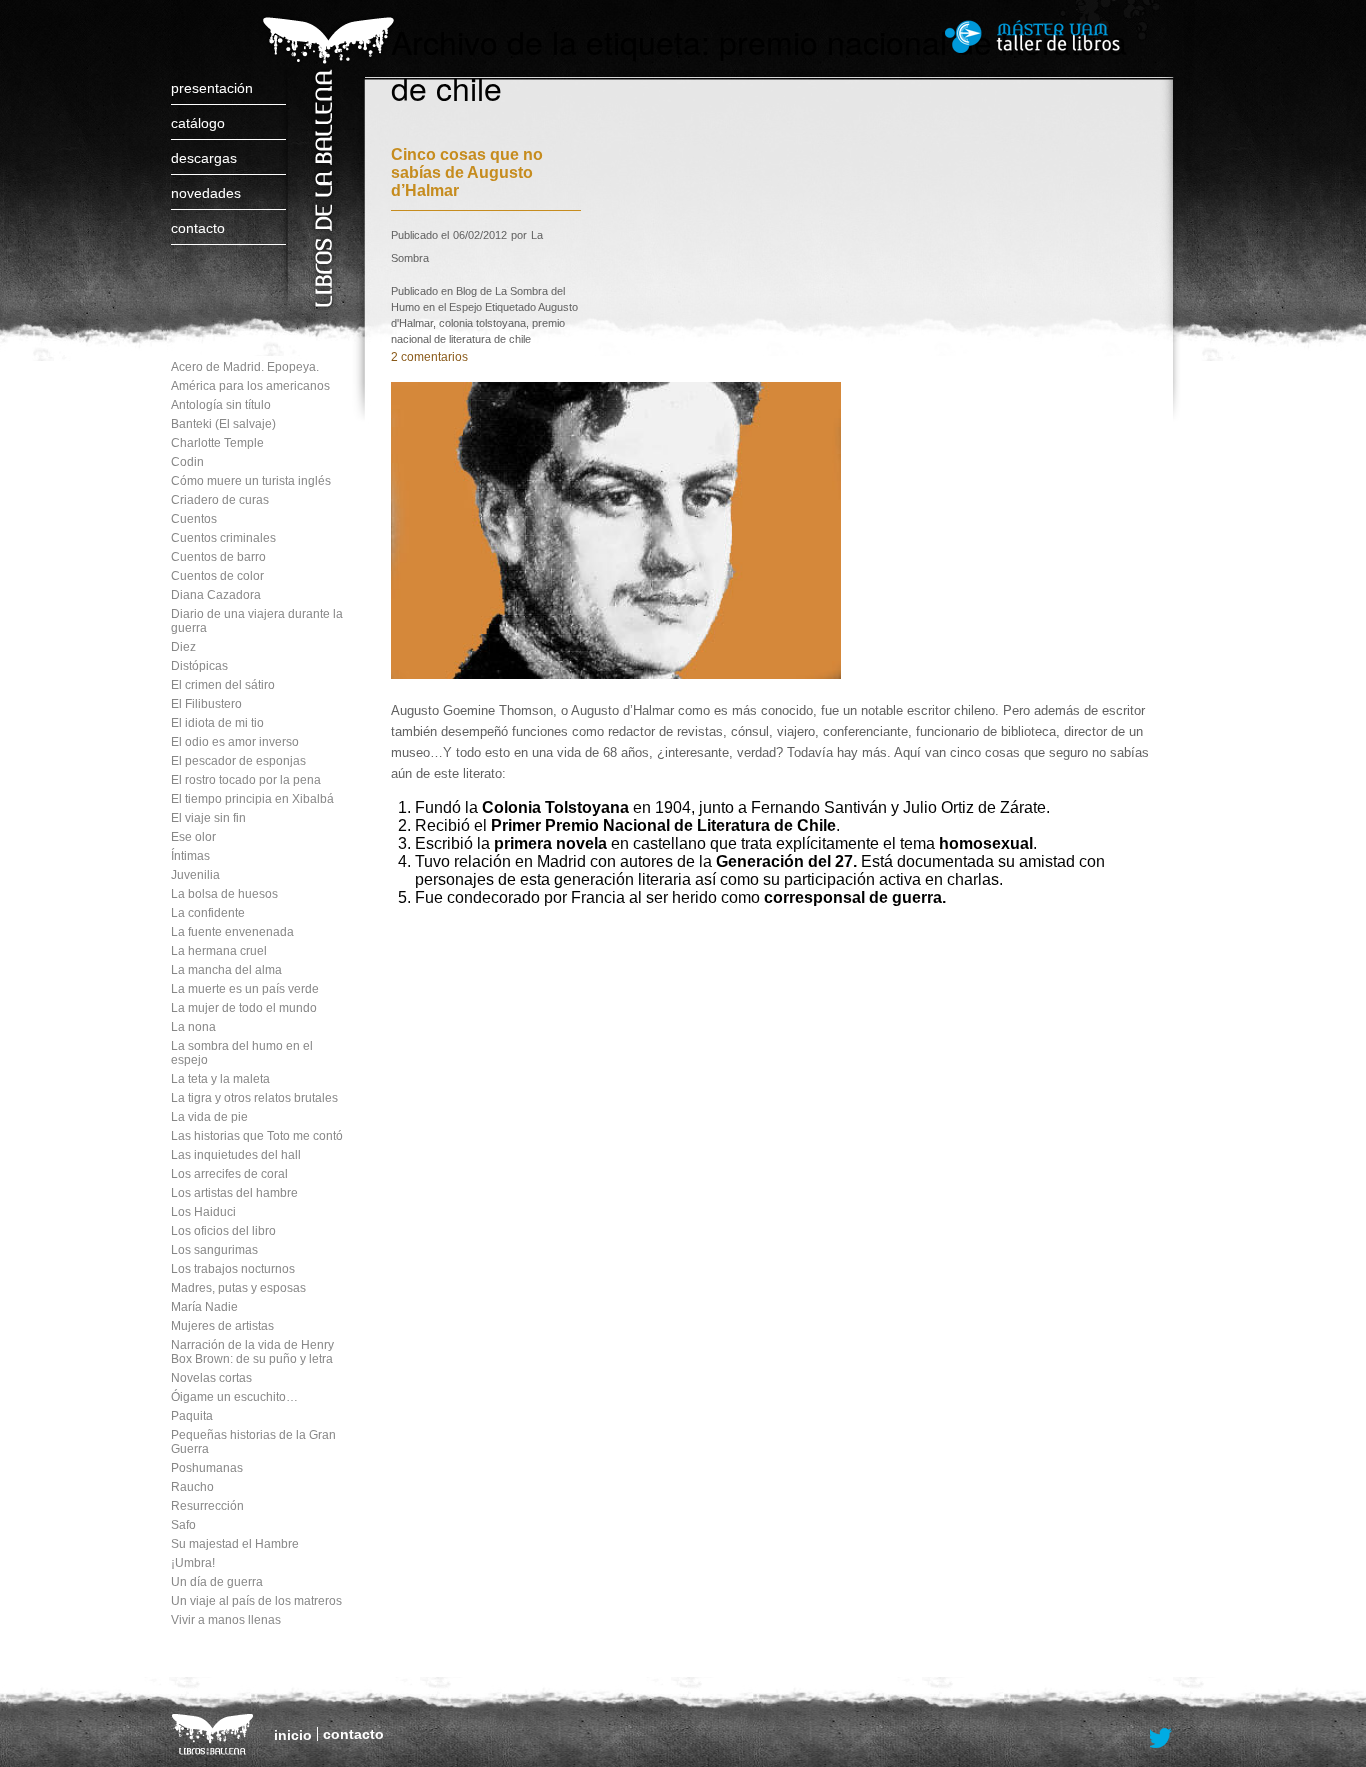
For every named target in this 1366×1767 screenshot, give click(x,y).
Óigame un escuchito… (234, 1397)
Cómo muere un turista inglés (251, 481)
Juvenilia (195, 875)
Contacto (198, 228)
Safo (183, 1525)
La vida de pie (209, 1117)
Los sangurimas (214, 1250)
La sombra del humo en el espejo (242, 1053)
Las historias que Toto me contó (257, 1136)
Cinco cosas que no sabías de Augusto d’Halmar (467, 172)
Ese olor (193, 837)
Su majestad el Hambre (235, 1544)
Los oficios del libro (223, 1231)
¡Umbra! (193, 1563)
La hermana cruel (219, 951)
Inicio (293, 1735)
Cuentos (194, 519)
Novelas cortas (211, 1378)
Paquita (192, 1416)
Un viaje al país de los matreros (256, 1601)
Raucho (192, 1487)
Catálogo (198, 123)
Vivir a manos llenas (226, 1620)
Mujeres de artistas (222, 1326)
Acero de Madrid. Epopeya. (245, 367)
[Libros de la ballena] (325, 142)
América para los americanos (250, 386)
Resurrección (207, 1506)
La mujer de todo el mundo (244, 1008)
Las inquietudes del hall (236, 1155)
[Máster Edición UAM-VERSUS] (1060, 36)
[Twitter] (1161, 1738)
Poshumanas (207, 1468)
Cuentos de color (217, 576)
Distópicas (199, 666)
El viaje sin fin (208, 818)
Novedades (206, 193)
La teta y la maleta (220, 1079)
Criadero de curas (220, 500)
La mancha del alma (226, 970)
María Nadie (204, 1307)
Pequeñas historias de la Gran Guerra (253, 1442)
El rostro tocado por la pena (246, 780)
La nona (193, 1027)
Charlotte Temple (217, 443)
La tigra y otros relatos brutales (254, 1098)
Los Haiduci (203, 1212)
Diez (183, 647)
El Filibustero (206, 704)
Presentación (212, 88)
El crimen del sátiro (223, 685)
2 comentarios (429, 357)
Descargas (204, 158)
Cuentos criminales (223, 538)
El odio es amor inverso (235, 742)
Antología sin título (221, 405)
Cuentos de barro (218, 557)
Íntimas (190, 856)
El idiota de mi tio (217, 723)
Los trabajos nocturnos (233, 1269)
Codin (187, 462)
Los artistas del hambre (234, 1193)
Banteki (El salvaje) (223, 424)
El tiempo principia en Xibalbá (252, 799)
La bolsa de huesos (224, 894)
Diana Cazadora (216, 595)
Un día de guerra (217, 1582)
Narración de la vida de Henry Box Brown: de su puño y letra (252, 1352)
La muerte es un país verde (245, 989)
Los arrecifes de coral (229, 1174)
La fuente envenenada (232, 932)
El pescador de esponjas (238, 761)
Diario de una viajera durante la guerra (257, 621)
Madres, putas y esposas (238, 1288)
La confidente (208, 913)
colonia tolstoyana (482, 323)
